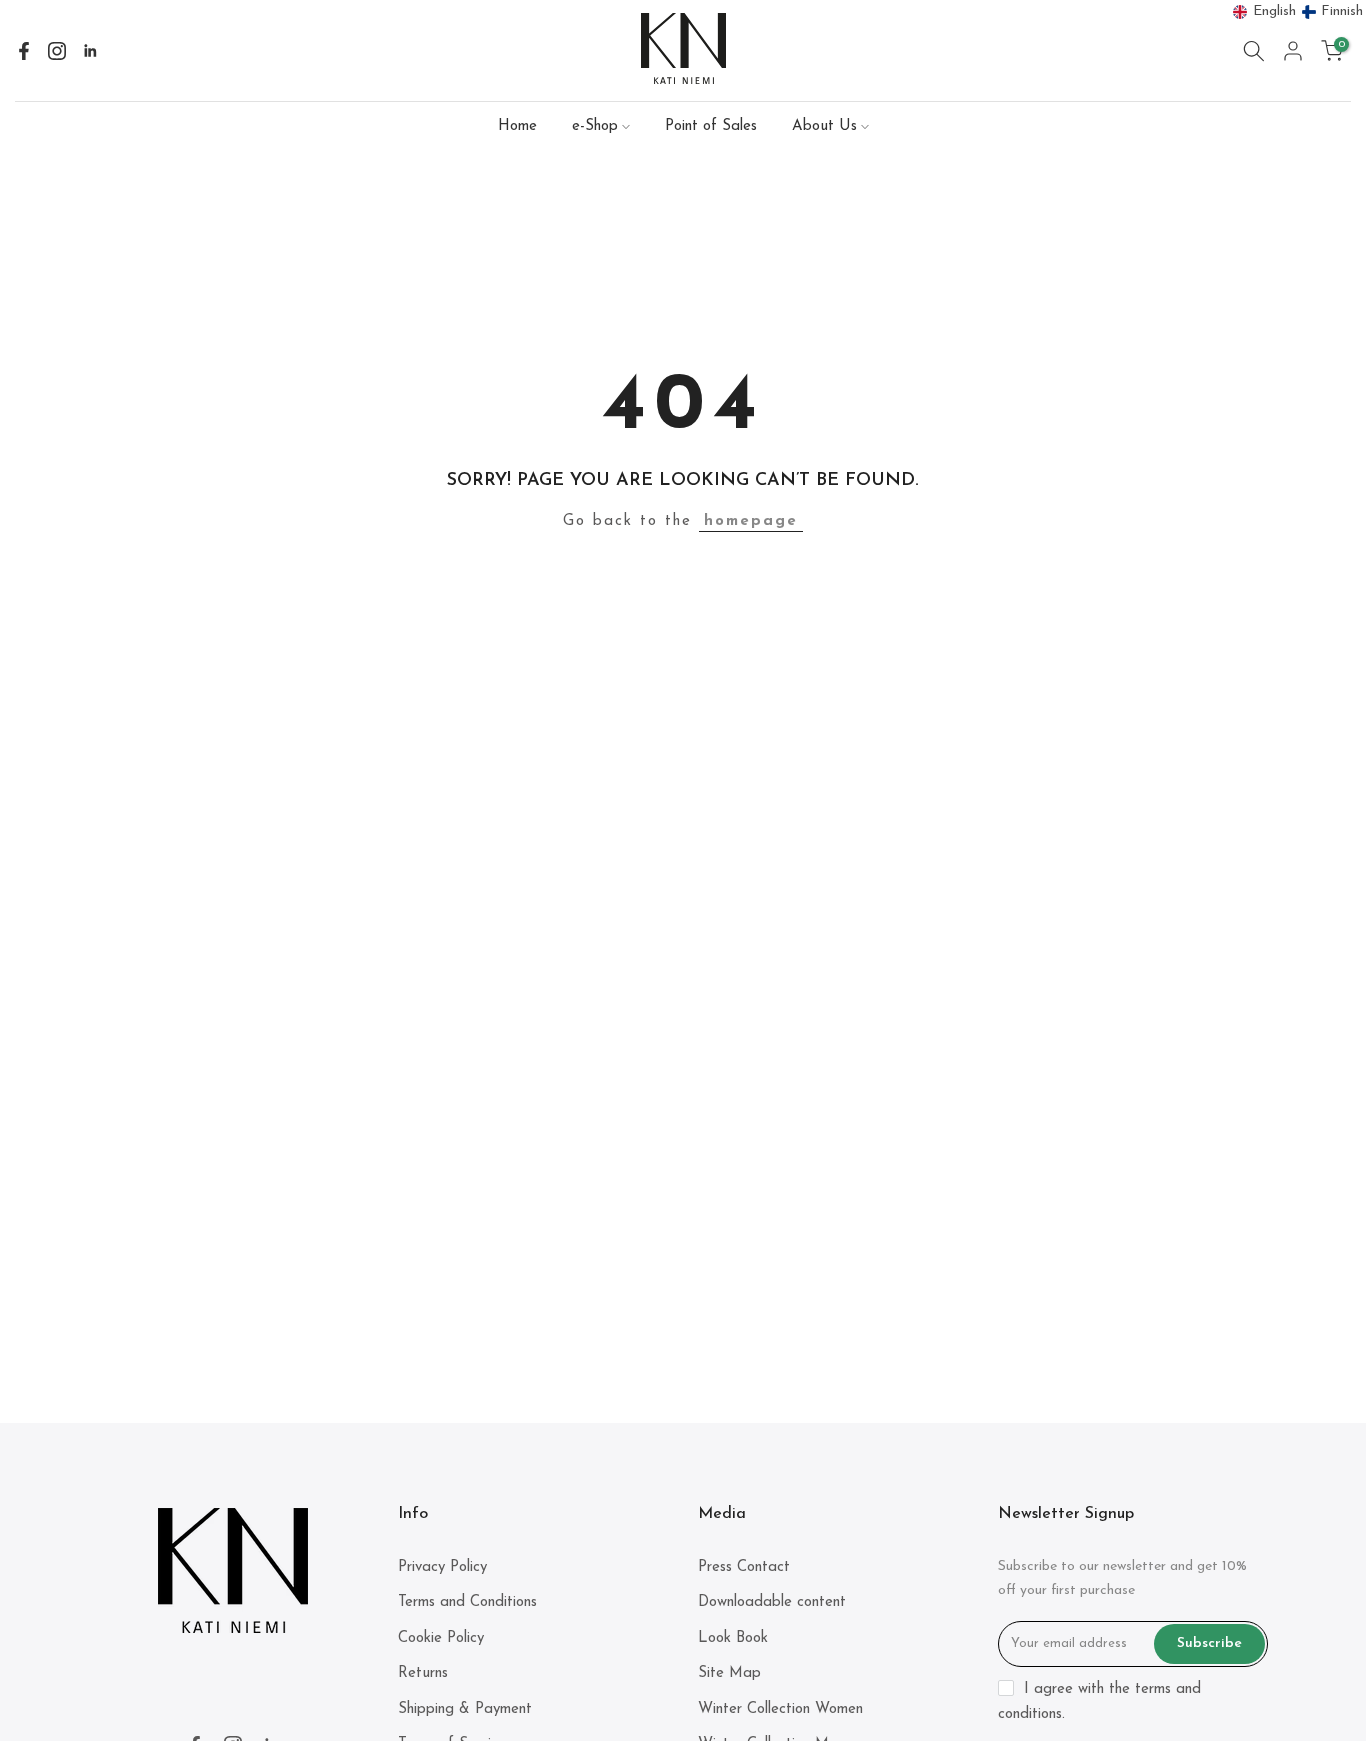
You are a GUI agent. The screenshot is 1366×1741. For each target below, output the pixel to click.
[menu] (1298, 12)
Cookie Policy (441, 1638)
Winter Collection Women (780, 1709)
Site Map (729, 1673)
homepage (751, 521)
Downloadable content (772, 1602)
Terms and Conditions (467, 1602)
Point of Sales (711, 126)
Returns (423, 1673)
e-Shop (595, 126)
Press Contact (744, 1567)
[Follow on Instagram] (57, 51)
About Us (824, 126)
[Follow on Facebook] (24, 51)
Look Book (733, 1638)
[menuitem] (1265, 12)
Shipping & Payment (465, 1709)
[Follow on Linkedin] (90, 51)
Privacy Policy (442, 1567)
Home (517, 126)
